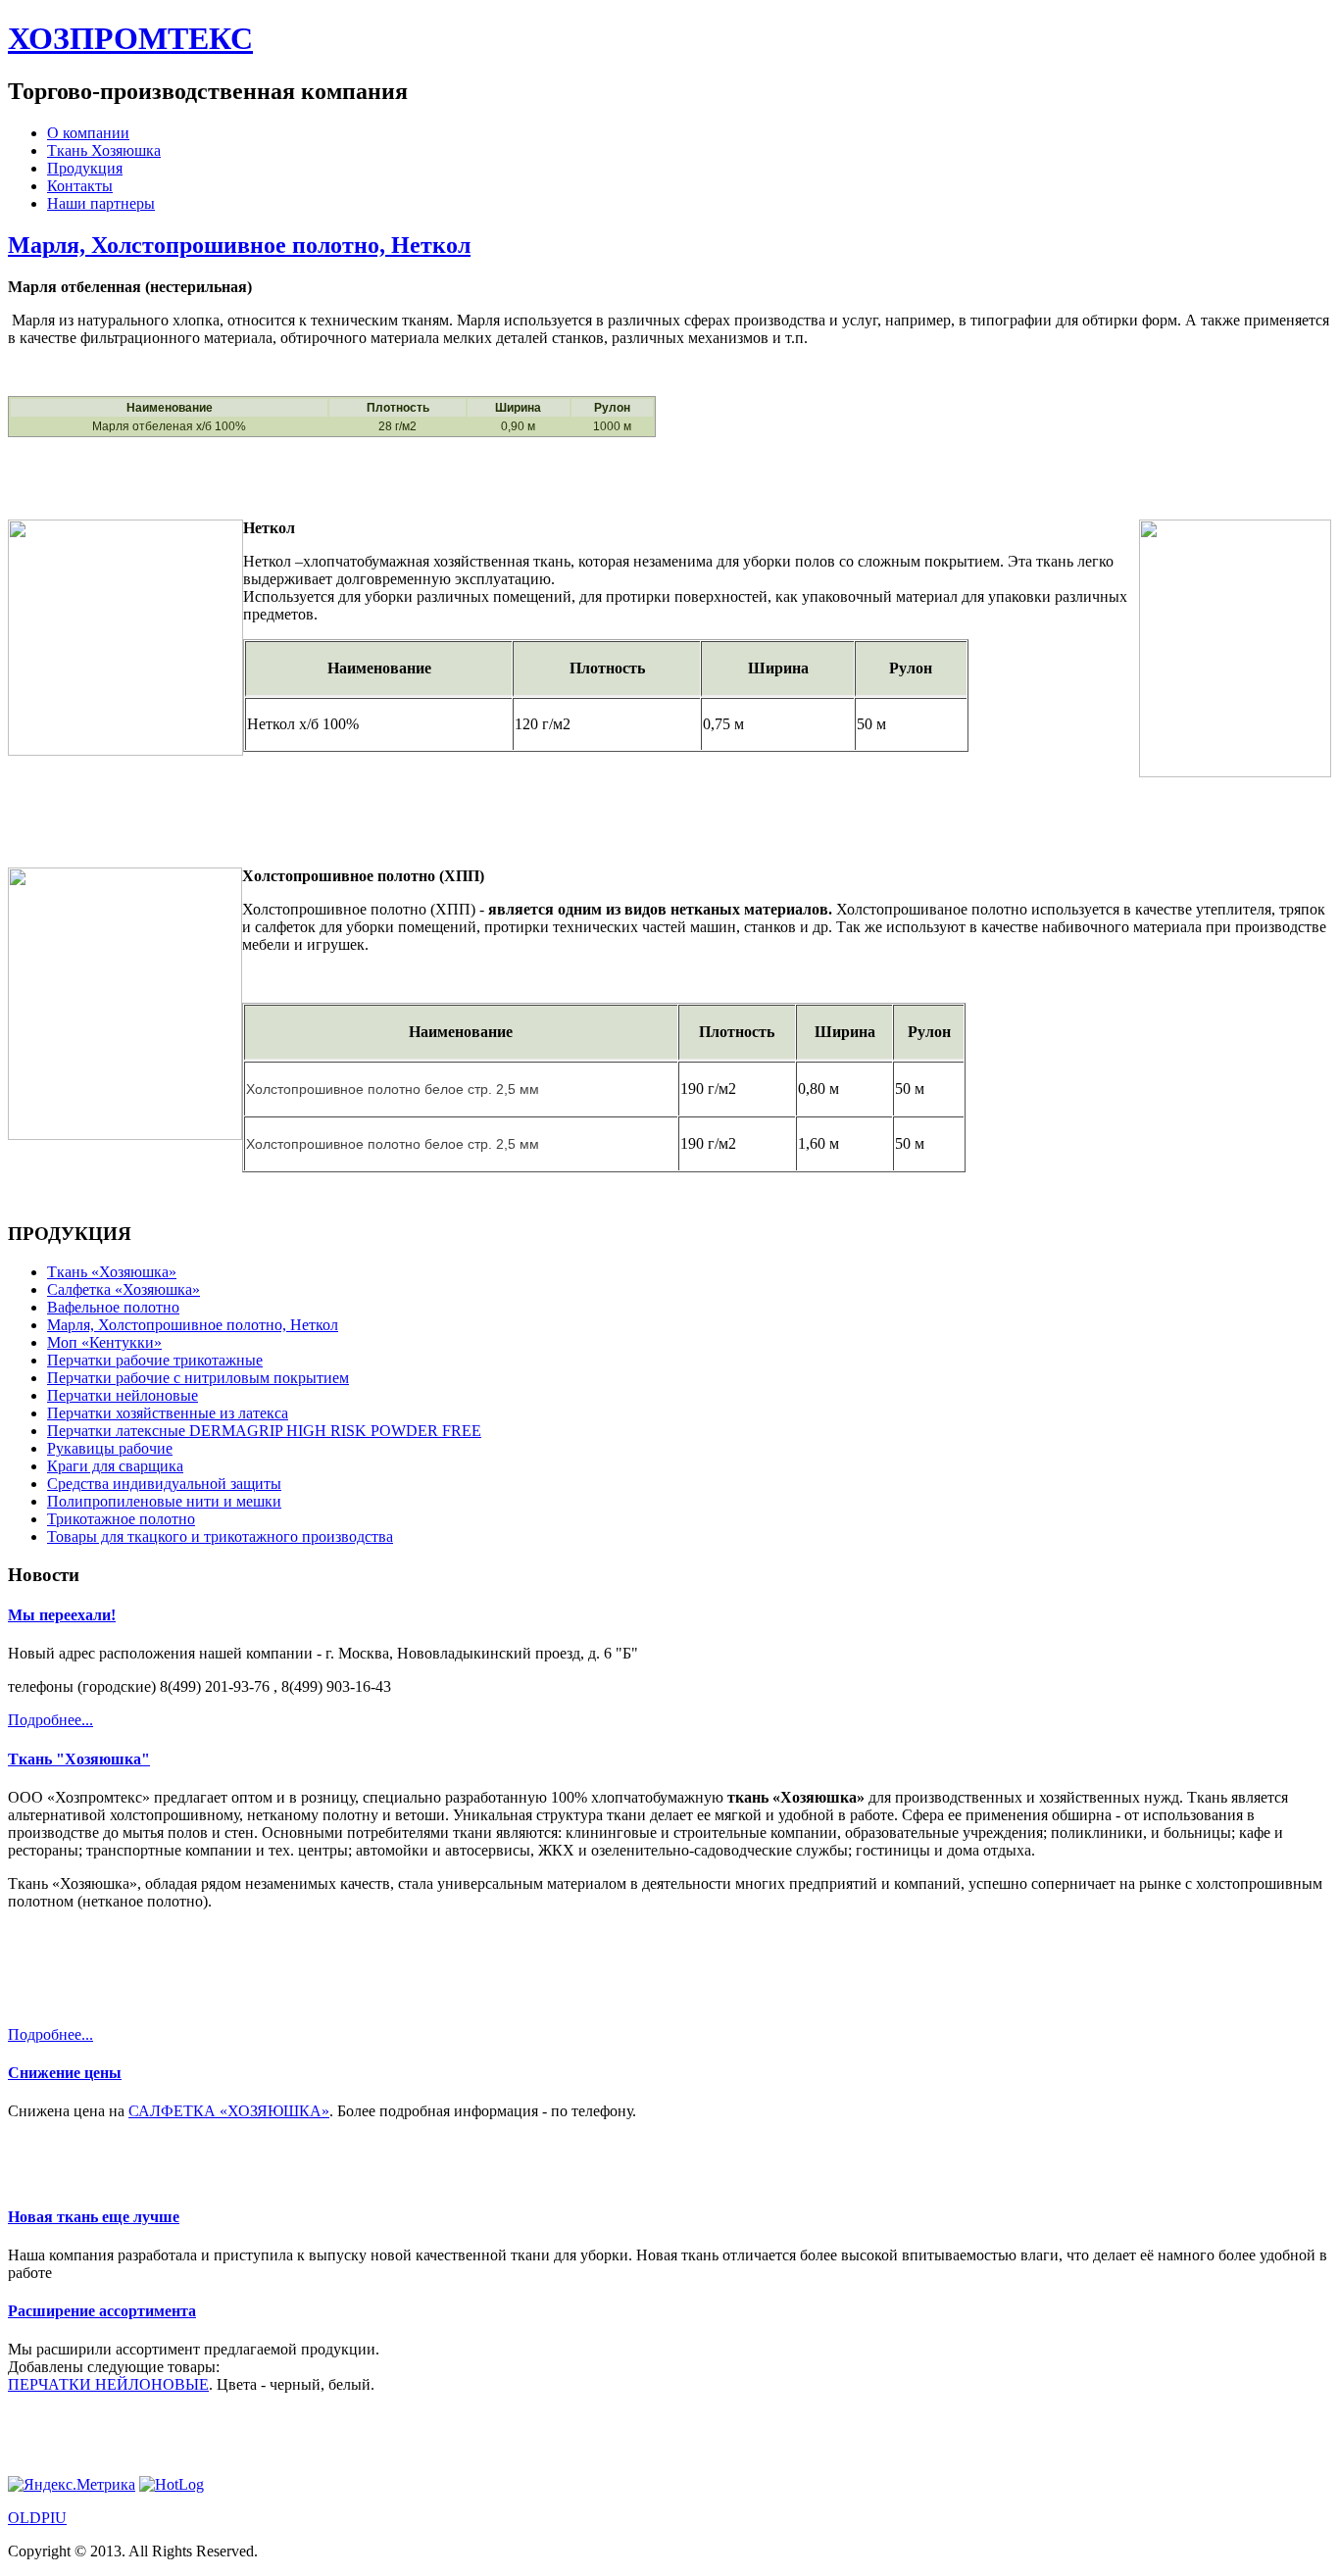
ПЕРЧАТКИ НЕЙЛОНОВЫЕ (108, 2384)
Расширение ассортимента (102, 2311)
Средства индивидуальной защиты (164, 1484)
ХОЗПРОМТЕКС (130, 38)
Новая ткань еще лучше (94, 2217)
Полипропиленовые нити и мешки (164, 1501)
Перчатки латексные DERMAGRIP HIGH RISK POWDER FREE (264, 1431)
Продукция (85, 168)
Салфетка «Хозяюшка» (124, 1289)
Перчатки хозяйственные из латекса (168, 1413)
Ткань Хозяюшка (104, 150)
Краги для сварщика (115, 1466)
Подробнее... (50, 1720)
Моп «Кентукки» (104, 1342)
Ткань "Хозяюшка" (79, 1759)
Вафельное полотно (113, 1307)
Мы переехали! (62, 1615)
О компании (88, 133)
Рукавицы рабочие (110, 1448)
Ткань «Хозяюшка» (112, 1272)
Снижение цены (65, 2073)
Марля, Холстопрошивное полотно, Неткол (239, 245)
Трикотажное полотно (121, 1519)
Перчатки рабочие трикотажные (155, 1360)
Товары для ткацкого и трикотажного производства (220, 1536)
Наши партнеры (101, 203)
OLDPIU (37, 2518)
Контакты (80, 186)
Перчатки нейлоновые (123, 1395)
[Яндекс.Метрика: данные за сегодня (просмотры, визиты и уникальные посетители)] (72, 2485)
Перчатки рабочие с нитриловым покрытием (198, 1378)
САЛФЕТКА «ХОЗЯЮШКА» (229, 2111)
